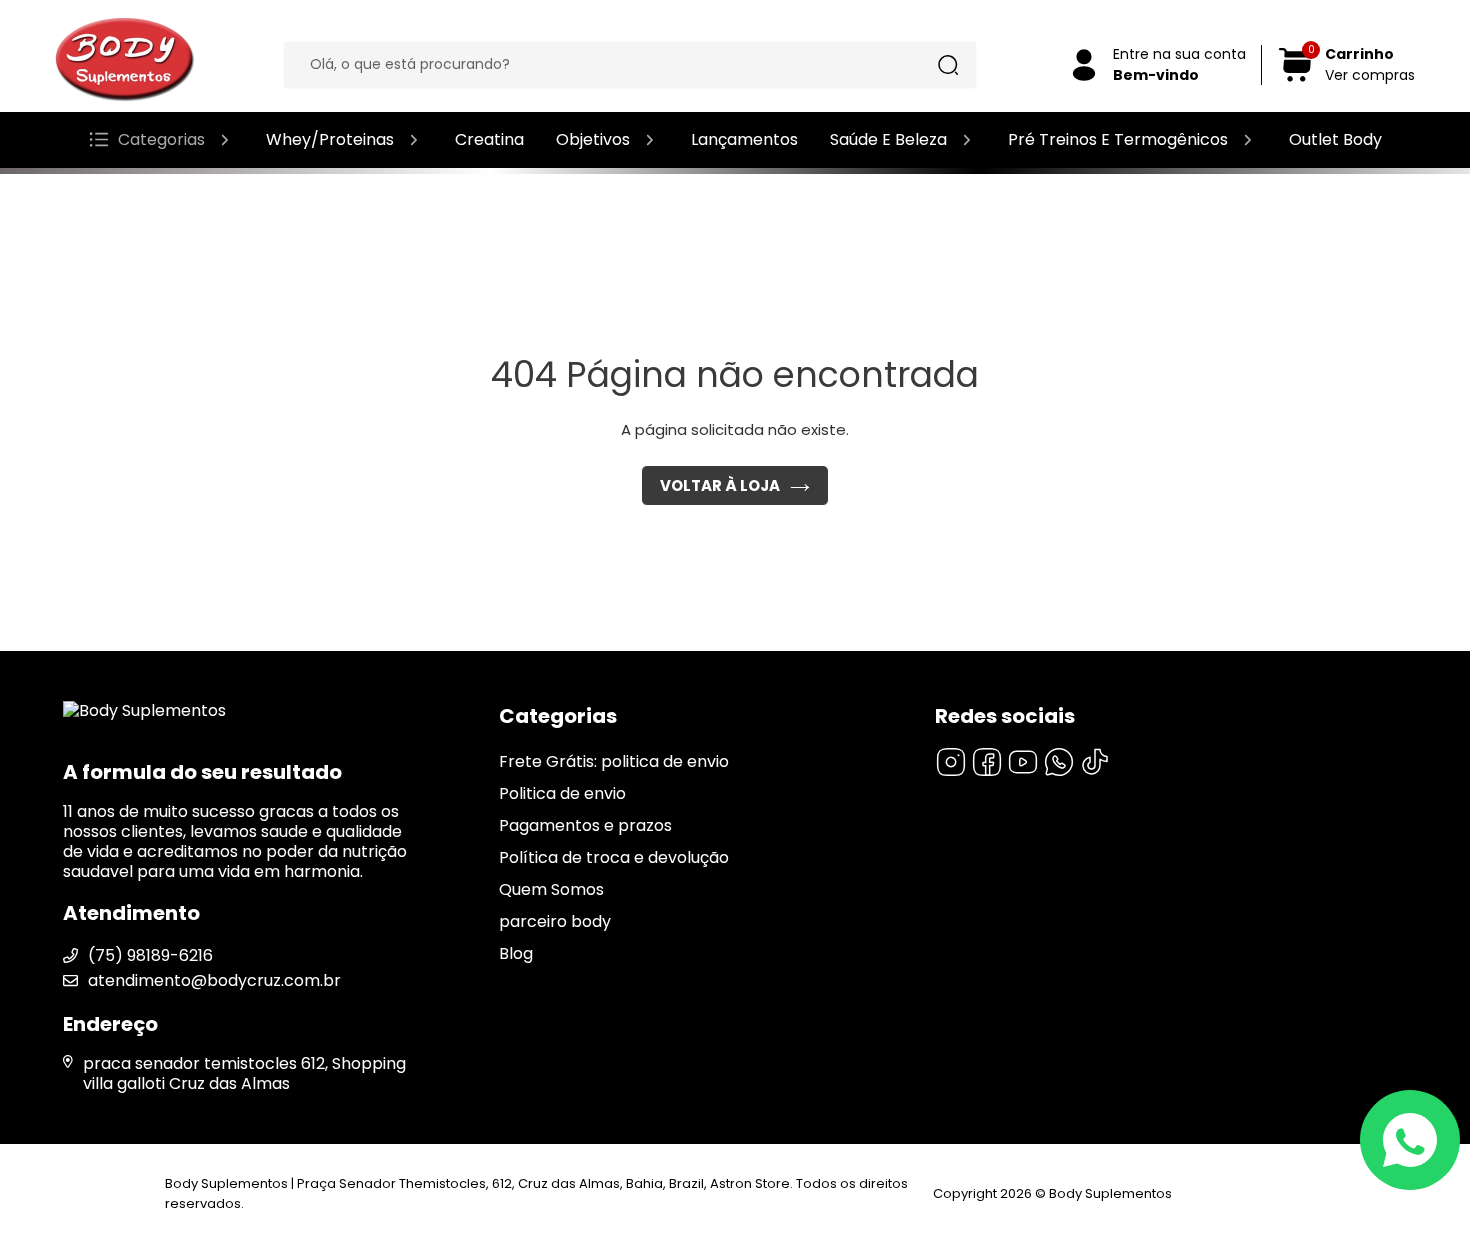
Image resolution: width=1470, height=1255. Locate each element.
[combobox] (615, 65)
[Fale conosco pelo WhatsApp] (1410, 1140)
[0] (1296, 78)
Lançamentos (744, 139)
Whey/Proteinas (330, 139)
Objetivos (593, 139)
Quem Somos (551, 889)
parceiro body (555, 921)
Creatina (489, 139)
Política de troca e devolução (614, 857)
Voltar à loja (720, 485)
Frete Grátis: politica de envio (614, 761)
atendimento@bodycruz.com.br (214, 980)
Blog (516, 953)
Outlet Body (1335, 139)
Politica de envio (562, 793)
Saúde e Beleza (888, 139)
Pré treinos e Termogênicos (1118, 139)
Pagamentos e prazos (585, 825)
